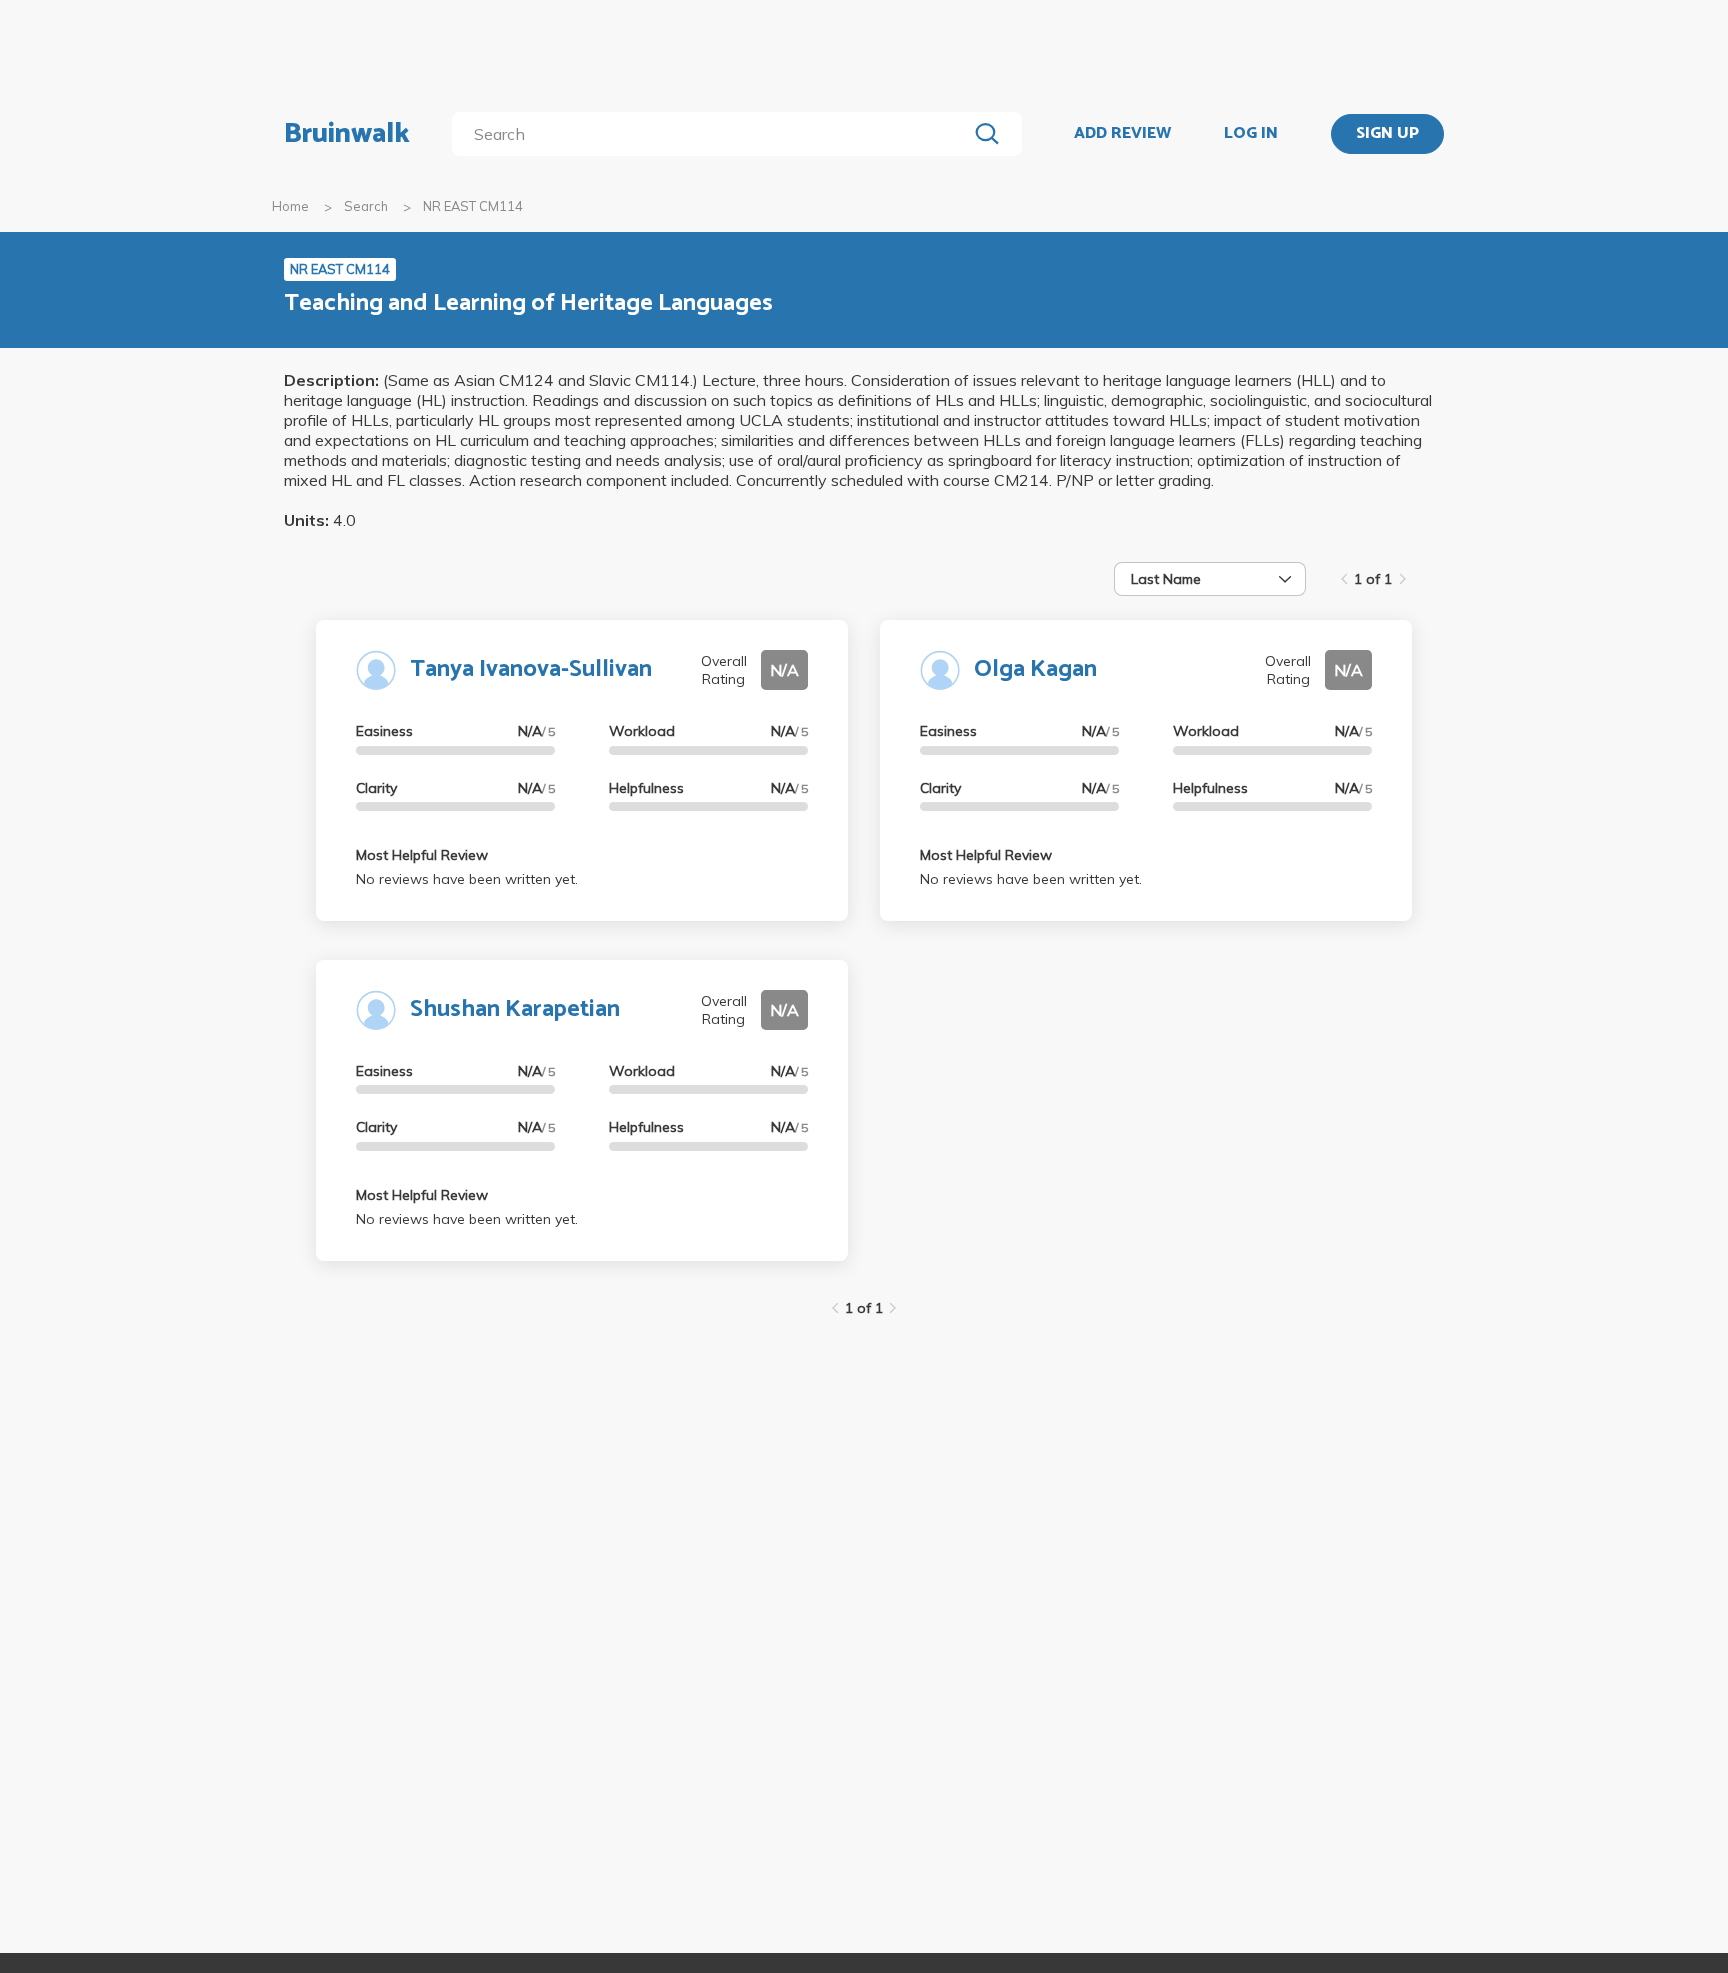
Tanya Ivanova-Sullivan (531, 669)
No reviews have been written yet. (467, 879)
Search (366, 206)
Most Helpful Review (422, 855)
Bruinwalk (347, 134)
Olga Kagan (1035, 669)
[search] (713, 134)
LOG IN (1251, 134)
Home (290, 206)
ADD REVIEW (1122, 134)
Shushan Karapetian (515, 1009)
